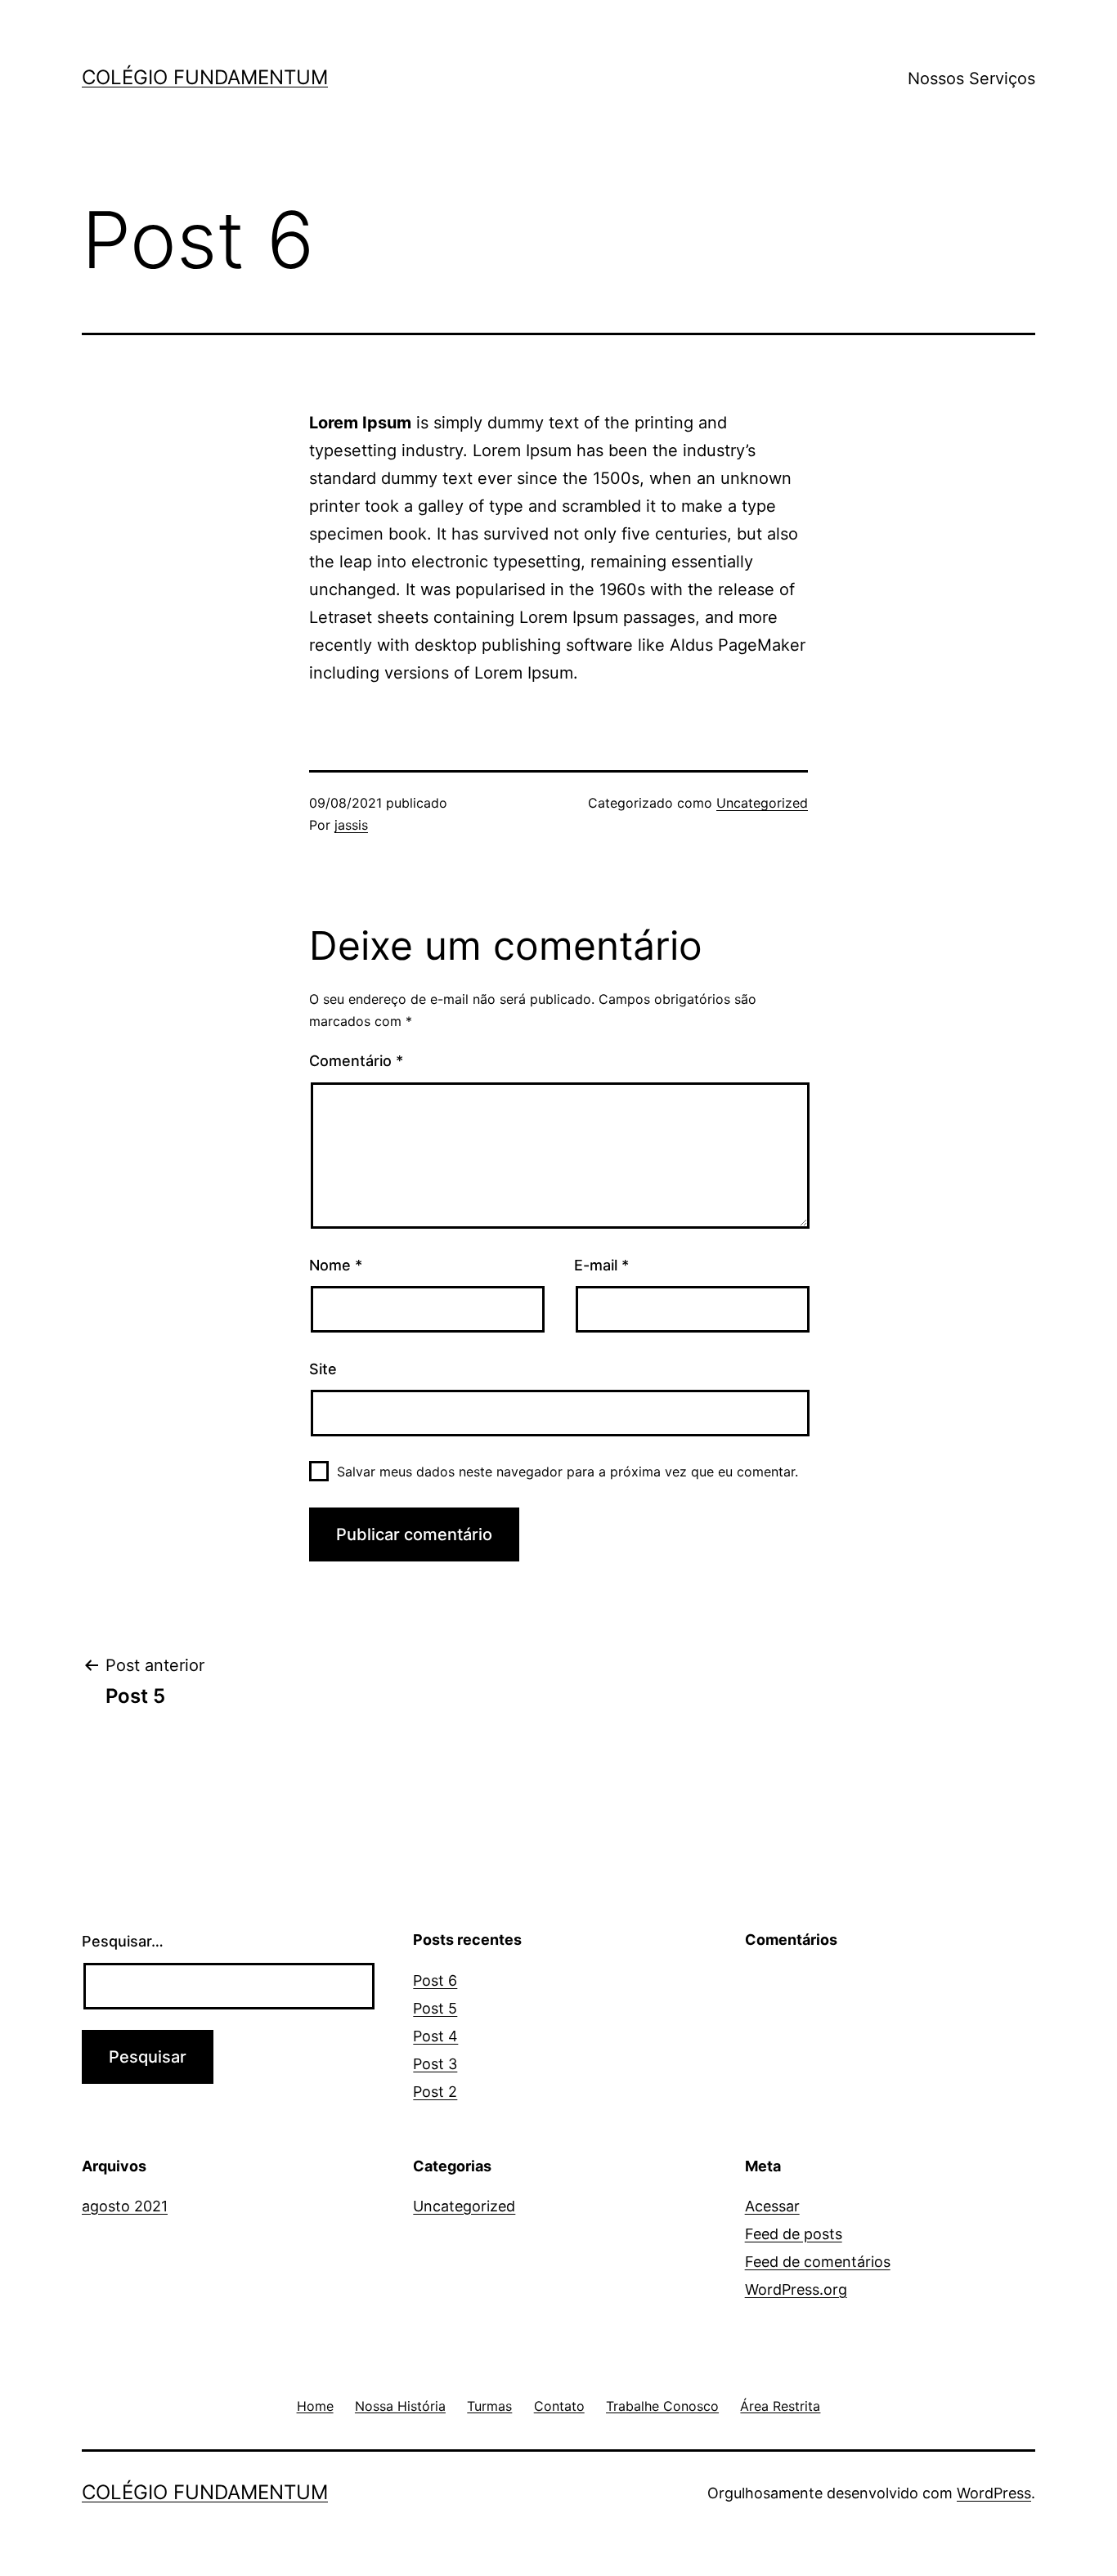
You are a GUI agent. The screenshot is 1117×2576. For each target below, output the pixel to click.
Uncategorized (762, 803)
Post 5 (435, 2008)
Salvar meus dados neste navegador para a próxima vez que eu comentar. (567, 1472)
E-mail (601, 1265)
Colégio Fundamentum (205, 77)
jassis (351, 825)
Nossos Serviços (971, 78)
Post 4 (435, 2036)
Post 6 (435, 1980)
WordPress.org (796, 2289)
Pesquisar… (123, 1941)
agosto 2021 (125, 2206)
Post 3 (435, 2064)
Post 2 (435, 2092)
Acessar (772, 2206)
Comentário (356, 1061)
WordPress (994, 2493)
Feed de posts (794, 2234)
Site (323, 1369)
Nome (336, 1265)
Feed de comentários (818, 2262)
